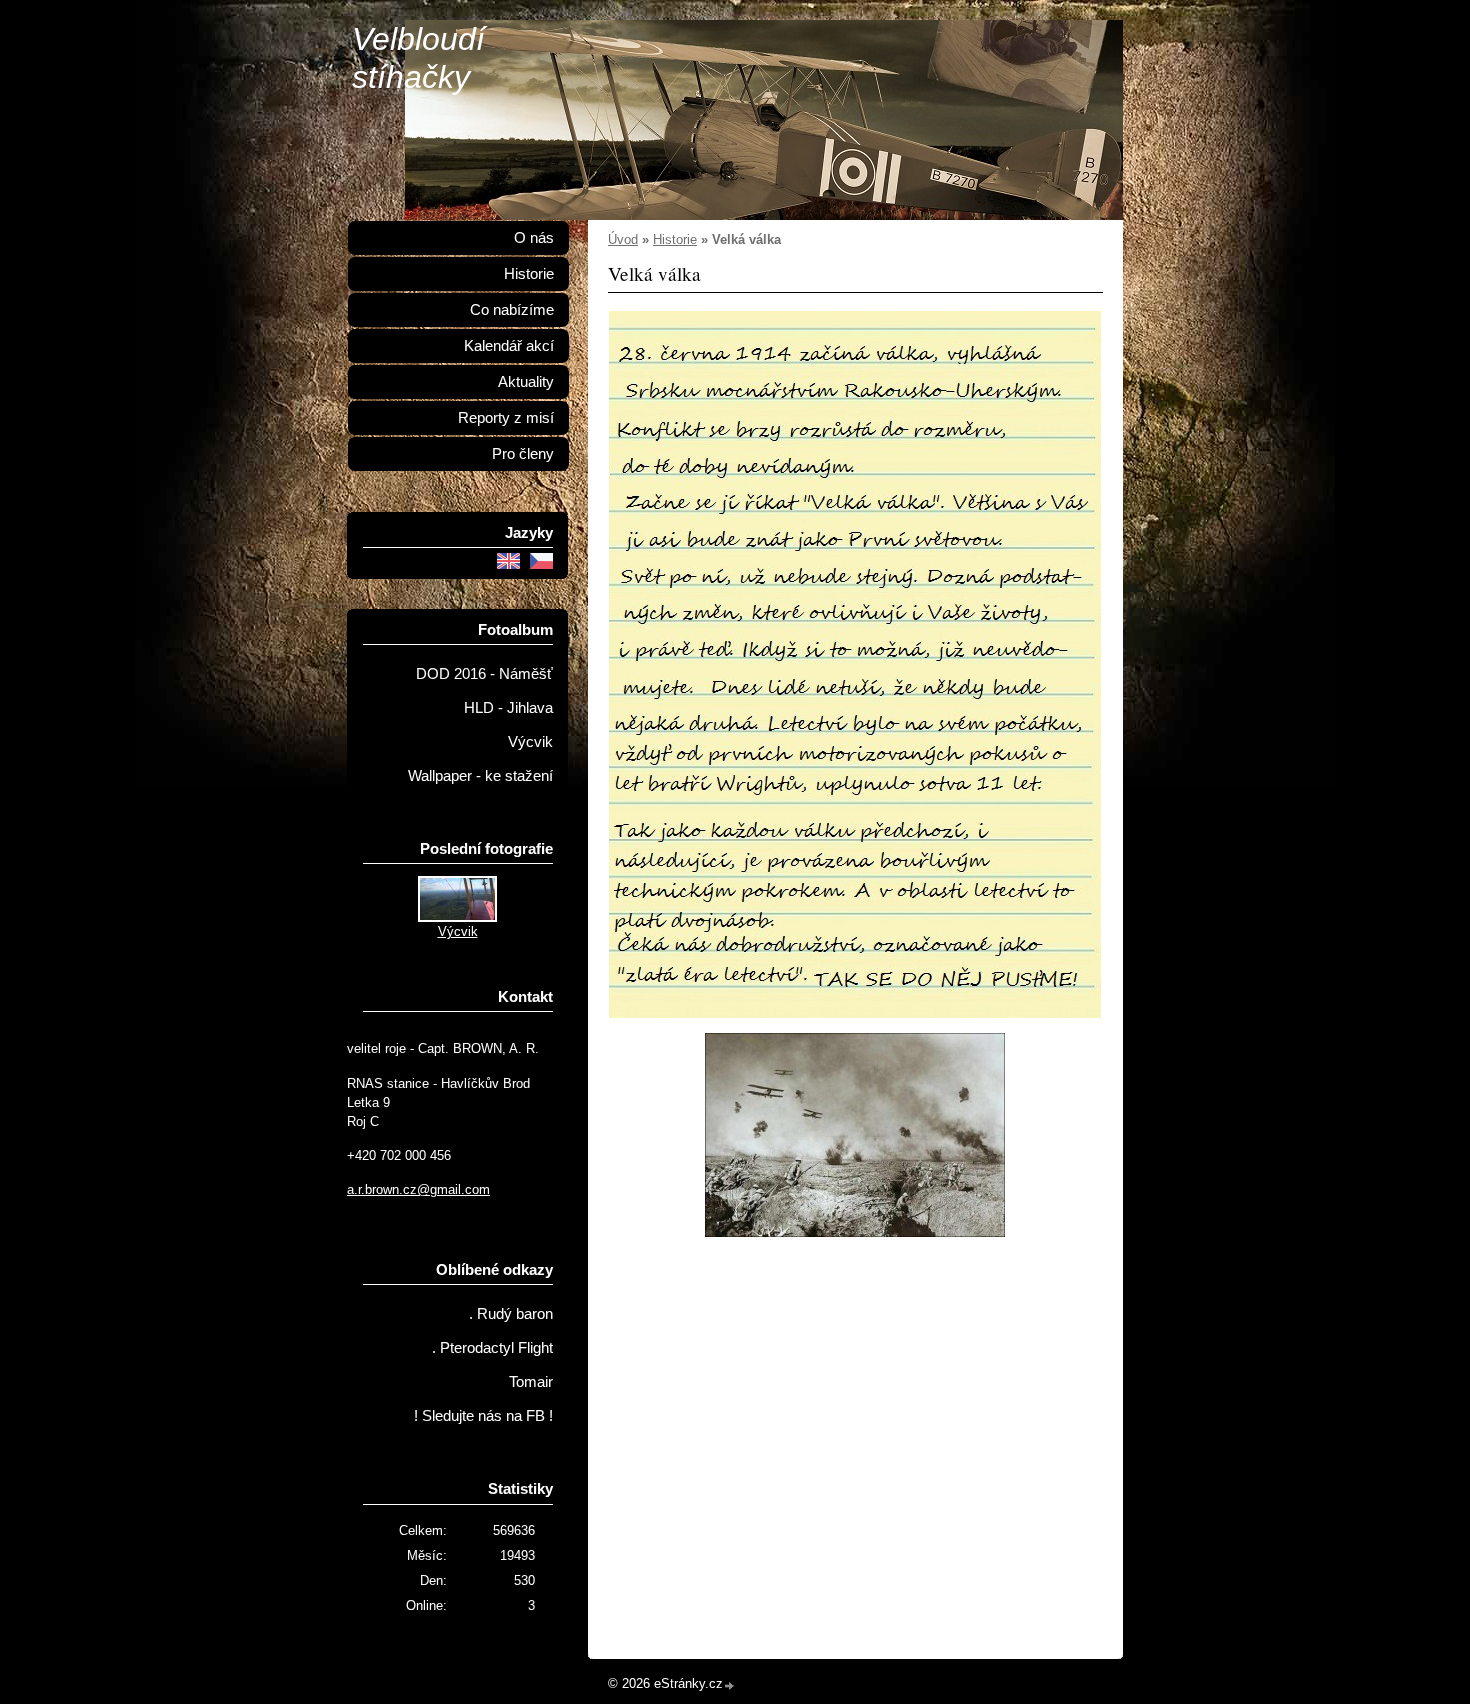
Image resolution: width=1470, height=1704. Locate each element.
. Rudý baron (511, 1314)
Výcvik (530, 742)
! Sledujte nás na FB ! (483, 1416)
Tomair (531, 1382)
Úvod (623, 239)
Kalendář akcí (509, 346)
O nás (534, 238)
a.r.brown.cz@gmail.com (418, 1189)
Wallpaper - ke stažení (480, 776)
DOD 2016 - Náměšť (484, 674)
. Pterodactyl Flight (492, 1348)
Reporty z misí (506, 418)
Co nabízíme (512, 310)
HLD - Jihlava (508, 708)
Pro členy (523, 454)
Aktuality (526, 382)
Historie (675, 239)
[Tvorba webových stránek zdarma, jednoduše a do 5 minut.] (730, 1685)
